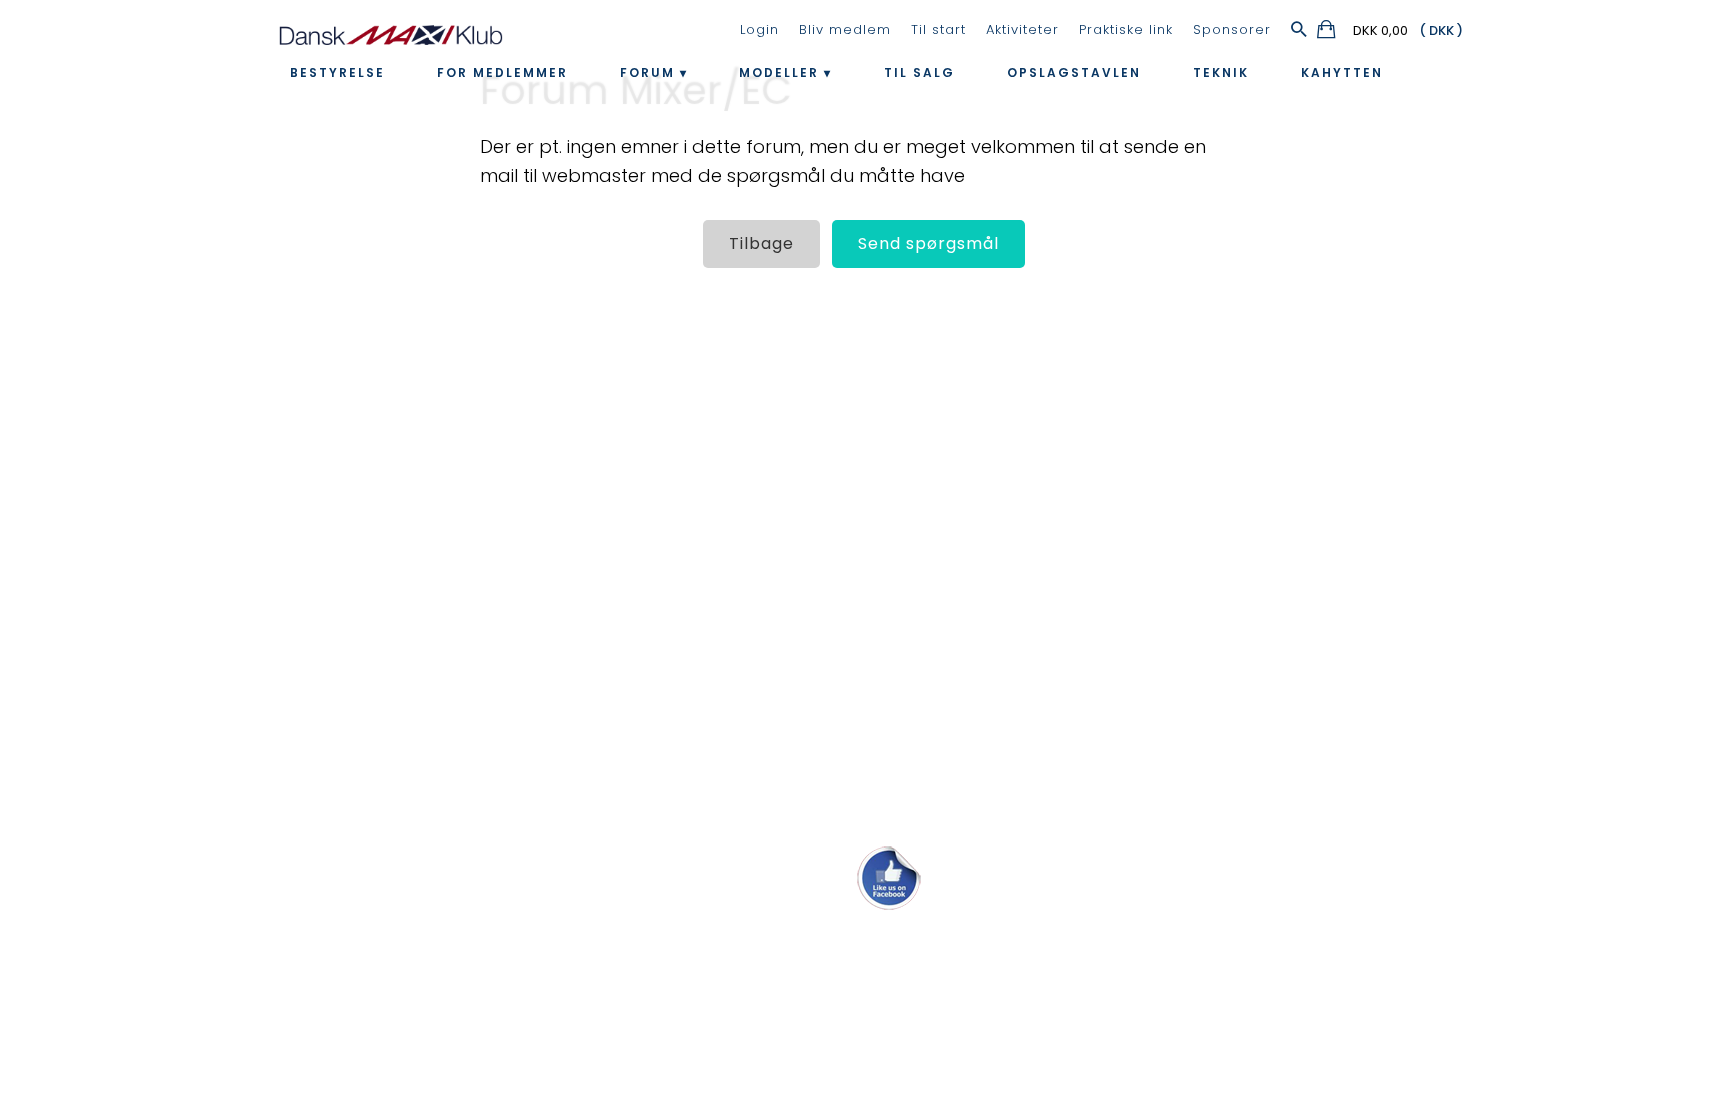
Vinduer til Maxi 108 (96, 570)
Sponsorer (1232, 29)
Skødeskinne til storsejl (112, 614)
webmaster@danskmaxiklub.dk (864, 950)
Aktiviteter (1022, 29)
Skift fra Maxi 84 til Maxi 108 (132, 395)
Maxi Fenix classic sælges (125, 789)
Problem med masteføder (129, 657)
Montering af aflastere (113, 438)
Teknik (1221, 72)
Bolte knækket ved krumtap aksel (158, 526)
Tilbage (761, 243)
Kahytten (1342, 72)
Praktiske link (1126, 29)
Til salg (919, 72)
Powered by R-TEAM (958, 1018)
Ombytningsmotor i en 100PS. (141, 745)
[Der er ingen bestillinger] (1327, 32)
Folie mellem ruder (96, 482)
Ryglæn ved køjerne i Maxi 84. (143, 701)
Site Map (802, 998)
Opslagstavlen (1074, 72)
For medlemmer (502, 72)
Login (759, 29)
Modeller (779, 72)
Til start (938, 29)
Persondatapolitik (896, 998)
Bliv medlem (845, 29)
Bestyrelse (337, 72)
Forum (647, 72)
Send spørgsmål (928, 243)
